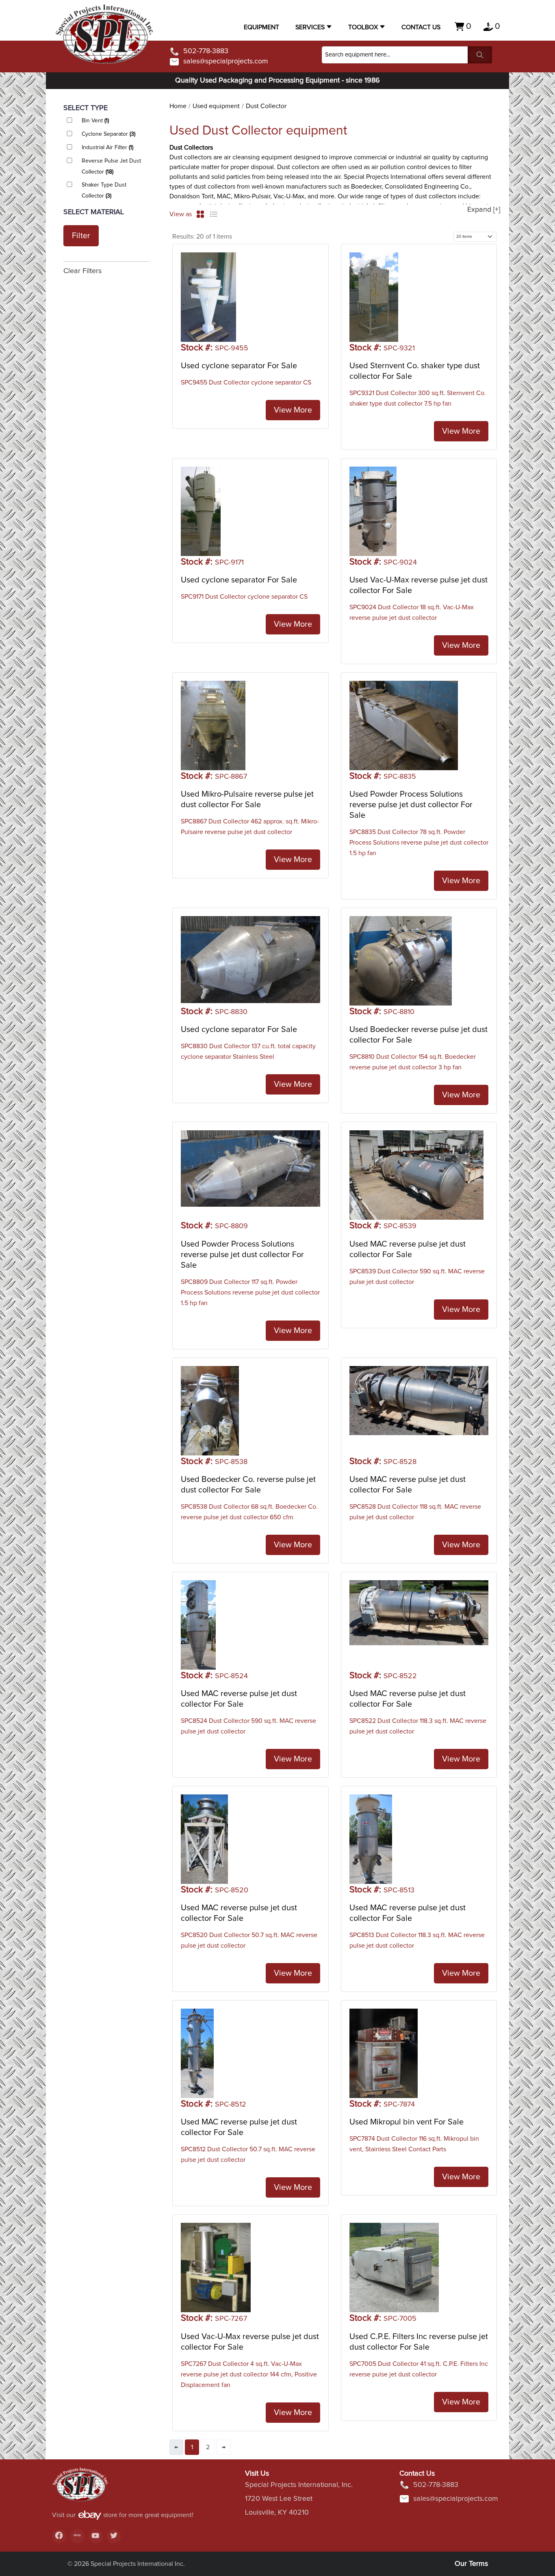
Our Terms (471, 2564)
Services (310, 27)
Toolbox (363, 27)
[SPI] (80, 2488)
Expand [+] (484, 210)
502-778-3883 (206, 51)
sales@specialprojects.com (226, 61)
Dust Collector (266, 106)
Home (178, 106)
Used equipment (216, 106)
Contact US (421, 27)
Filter (81, 236)
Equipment (261, 27)
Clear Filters (82, 271)
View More (293, 410)
